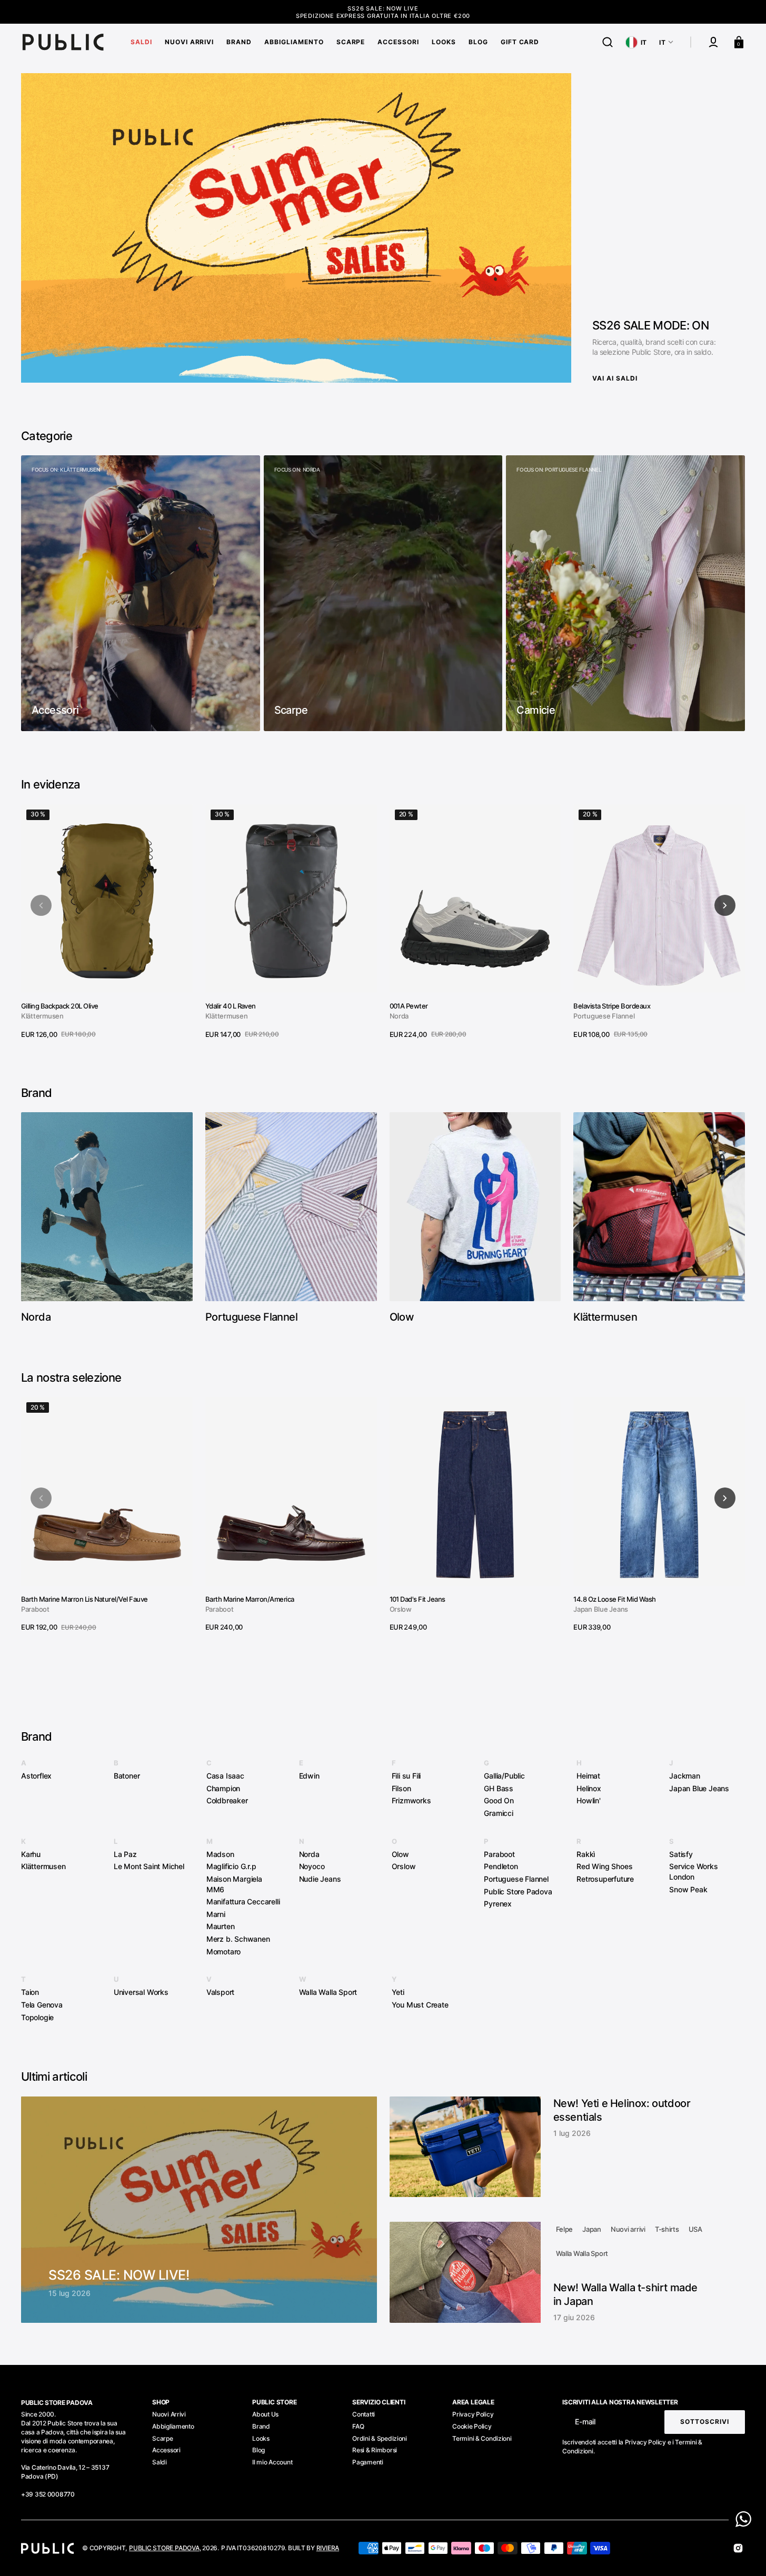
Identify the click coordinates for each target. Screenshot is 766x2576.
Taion (30, 1992)
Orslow (401, 1609)
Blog (258, 2450)
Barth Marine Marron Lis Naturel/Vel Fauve (84, 1599)
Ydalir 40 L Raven (231, 1006)
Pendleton (501, 1866)
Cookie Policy (472, 2426)
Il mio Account (272, 2462)
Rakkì (586, 1854)
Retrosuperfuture (605, 1879)
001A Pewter (409, 1006)
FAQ (358, 2426)
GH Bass (499, 1788)
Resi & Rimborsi (375, 2450)
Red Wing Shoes (604, 1866)
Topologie (37, 2017)
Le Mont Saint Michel (149, 1866)
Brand (261, 2426)
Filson (401, 1788)
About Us (265, 2414)
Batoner (127, 1776)
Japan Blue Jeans (601, 1609)
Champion (223, 1788)
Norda (399, 1016)
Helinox (589, 1788)
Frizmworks (411, 1800)
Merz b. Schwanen (238, 1939)
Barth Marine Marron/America (250, 1599)
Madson (220, 1854)
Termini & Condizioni (482, 2438)
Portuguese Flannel (604, 1016)
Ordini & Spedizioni (380, 2438)
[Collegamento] (141, 593)
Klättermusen (42, 1016)
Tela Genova (42, 2005)
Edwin (309, 1776)
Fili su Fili (406, 1776)
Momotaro (223, 1951)
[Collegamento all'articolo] (199, 2210)
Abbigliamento (173, 2426)
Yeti (398, 1992)
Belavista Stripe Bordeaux (612, 1006)
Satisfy (681, 1854)
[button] (608, 42)
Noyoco (312, 1866)
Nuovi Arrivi (169, 2414)
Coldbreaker (227, 1800)
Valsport (220, 1992)
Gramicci (498, 1813)
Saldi (160, 2462)
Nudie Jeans (320, 1879)
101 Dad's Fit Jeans (417, 1599)
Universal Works (141, 1992)
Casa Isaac (225, 1776)
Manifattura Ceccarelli (243, 1901)
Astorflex (36, 1776)
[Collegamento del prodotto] (107, 922)
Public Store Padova (518, 1891)
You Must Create (420, 2005)
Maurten (221, 1926)
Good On (499, 1800)
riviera (328, 2548)
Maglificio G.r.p (231, 1866)
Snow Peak (688, 1889)
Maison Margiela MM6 (234, 1884)
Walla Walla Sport (328, 1992)
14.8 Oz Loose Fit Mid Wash (614, 1599)
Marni (216, 1914)
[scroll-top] (744, 2554)
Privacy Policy (473, 2414)
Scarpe (162, 2438)
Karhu (31, 1854)
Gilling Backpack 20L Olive (59, 1006)
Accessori (166, 2450)
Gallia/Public (504, 1776)
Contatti (364, 2414)
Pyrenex (498, 1904)
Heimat (588, 1776)
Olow (400, 1854)
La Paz (125, 1854)
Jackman (685, 1776)
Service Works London (693, 1871)
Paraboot (35, 1609)
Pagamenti (367, 2462)
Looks (261, 2438)
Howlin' (589, 1800)
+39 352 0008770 (48, 2494)
